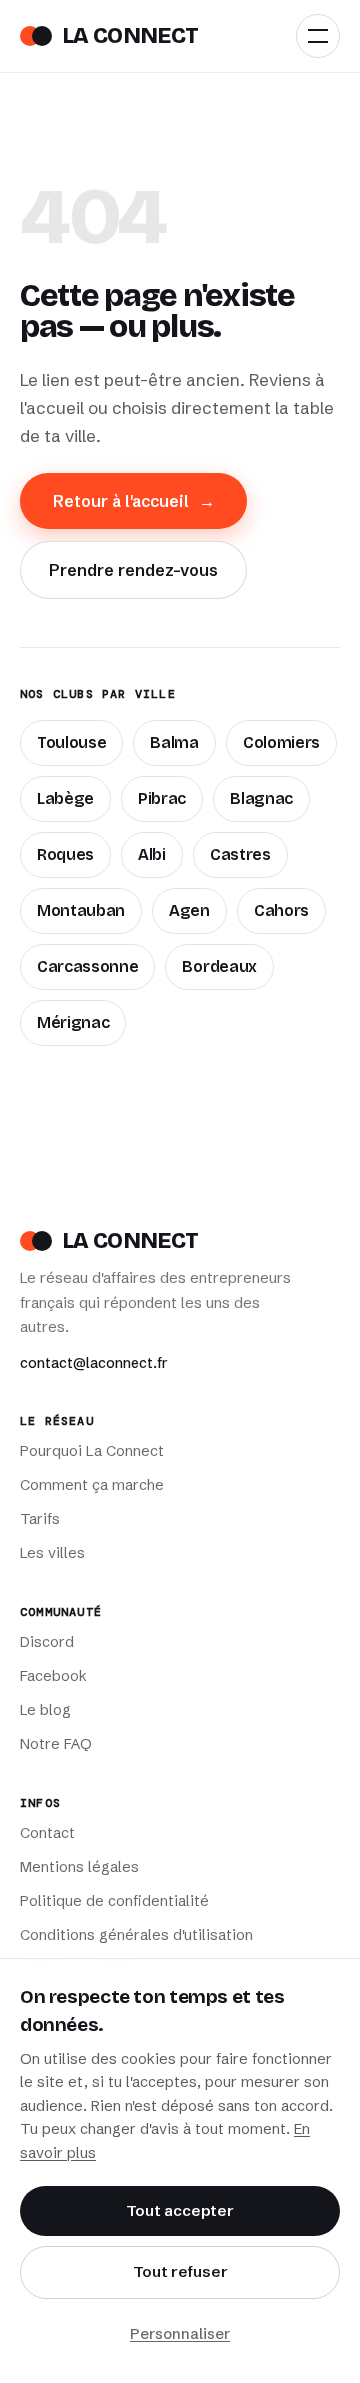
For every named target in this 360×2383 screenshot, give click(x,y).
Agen (189, 910)
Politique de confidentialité (114, 1901)
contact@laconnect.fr (94, 1363)
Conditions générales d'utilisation (136, 1935)
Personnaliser (180, 2333)
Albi (152, 854)
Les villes (52, 1553)
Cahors (281, 910)
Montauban (81, 910)
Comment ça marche (92, 1485)
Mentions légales (79, 1867)
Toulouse (71, 742)
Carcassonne (87, 966)
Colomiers (281, 742)
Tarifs (40, 1519)
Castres (240, 854)
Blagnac (261, 798)
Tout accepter (180, 2210)
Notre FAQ (56, 1744)
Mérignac (73, 1022)
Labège (65, 798)
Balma (174, 742)
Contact (47, 1833)
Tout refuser (180, 2271)
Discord (47, 1642)
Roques (65, 854)
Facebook (53, 1676)
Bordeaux (219, 966)
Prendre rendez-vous (133, 570)
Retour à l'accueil (134, 501)
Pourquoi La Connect (92, 1451)
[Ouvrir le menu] (318, 36)
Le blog (45, 1710)
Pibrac (162, 798)
